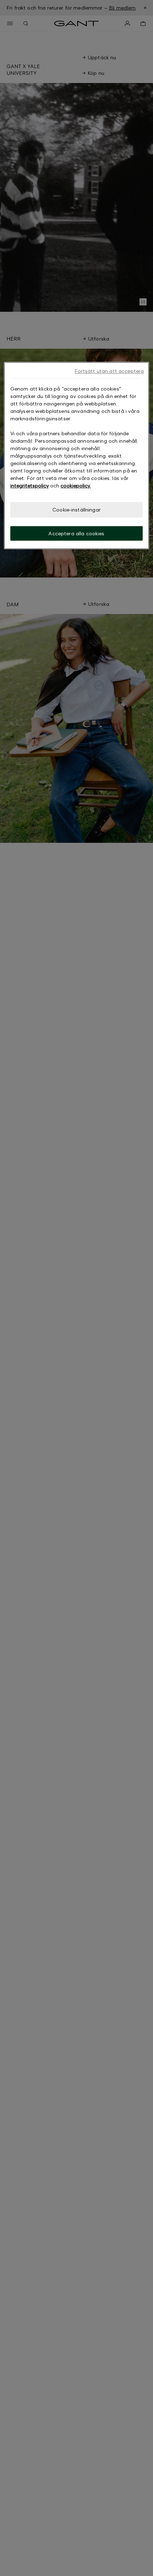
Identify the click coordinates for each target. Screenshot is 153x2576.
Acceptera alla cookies (76, 533)
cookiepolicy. (76, 486)
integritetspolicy (30, 486)
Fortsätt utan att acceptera (109, 371)
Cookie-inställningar (76, 510)
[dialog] (77, 456)
